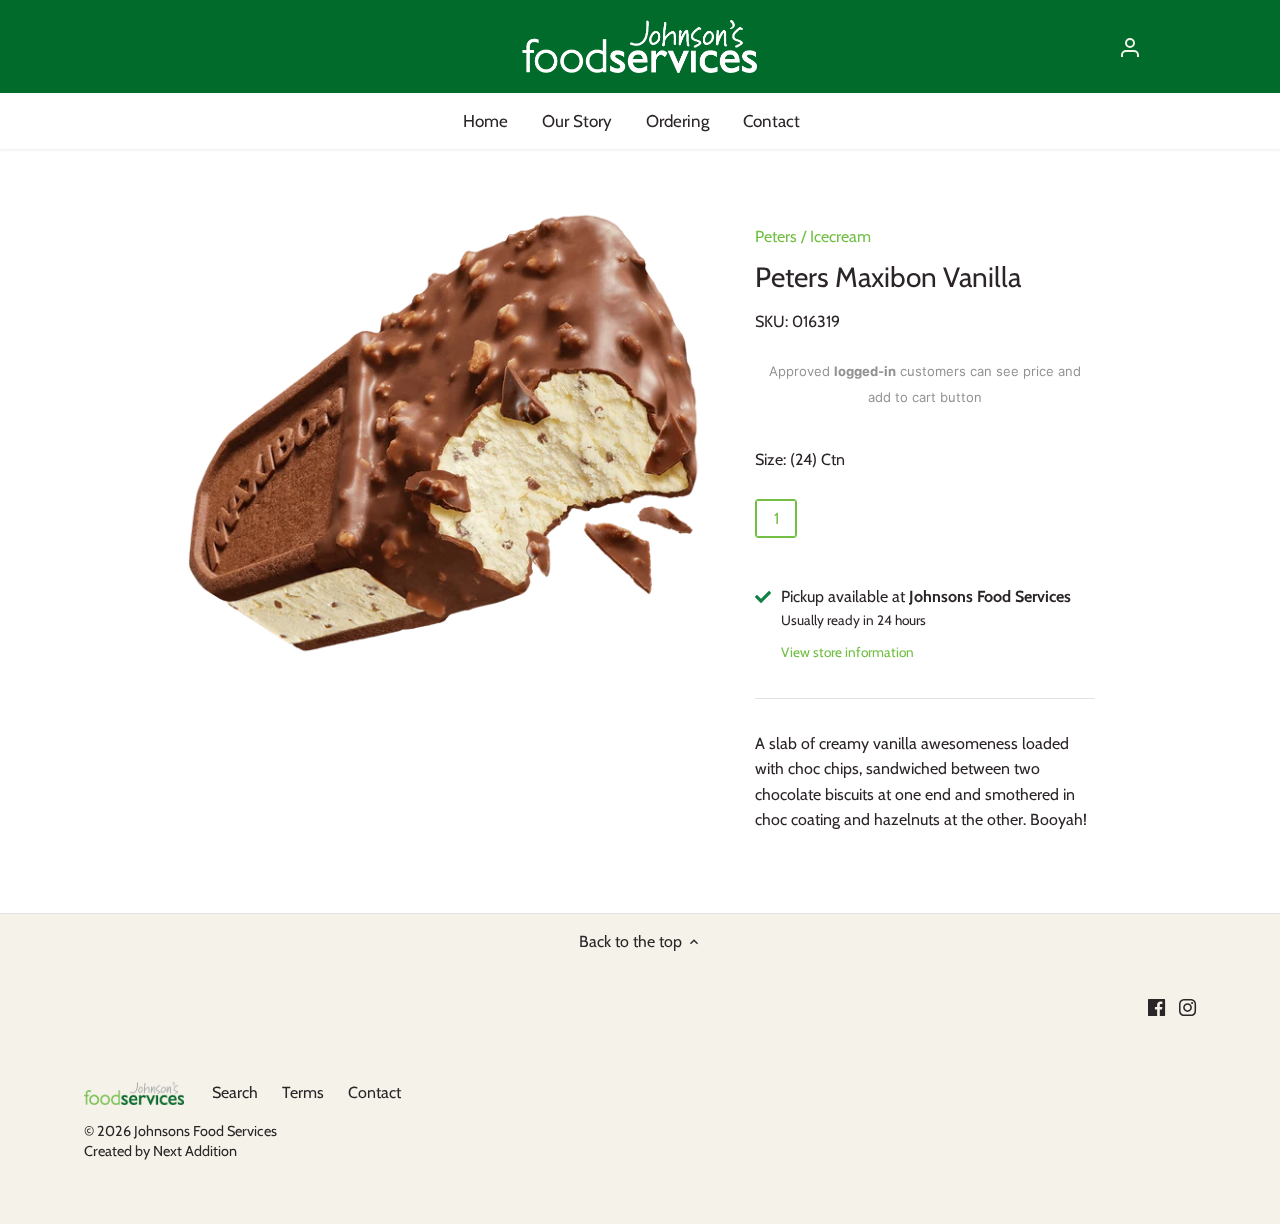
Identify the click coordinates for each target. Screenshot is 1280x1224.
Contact (374, 1092)
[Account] (1130, 46)
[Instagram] (1187, 1007)
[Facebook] (1156, 1007)
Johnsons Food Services (205, 1131)
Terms (303, 1092)
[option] (446, 430)
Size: (770, 459)
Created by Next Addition (160, 1151)
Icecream (840, 236)
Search (235, 1092)
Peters (776, 236)
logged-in (865, 371)
